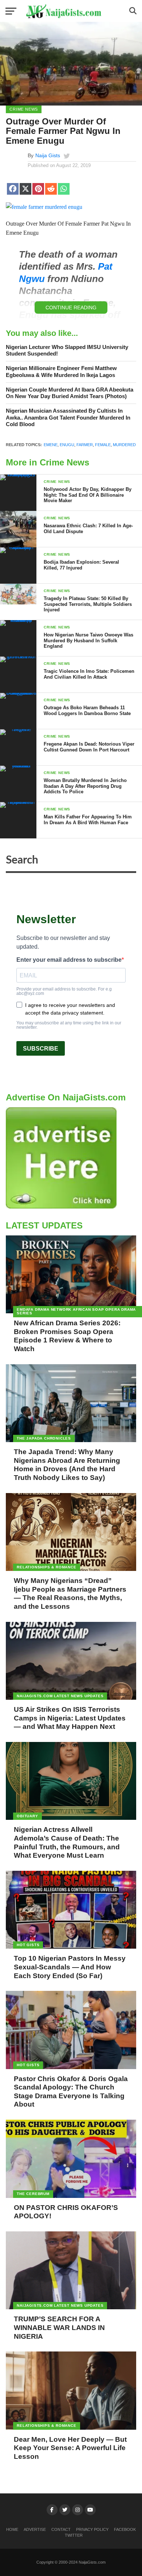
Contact (61, 2529)
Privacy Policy (92, 2529)
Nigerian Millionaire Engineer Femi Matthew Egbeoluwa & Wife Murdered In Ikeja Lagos (61, 372)
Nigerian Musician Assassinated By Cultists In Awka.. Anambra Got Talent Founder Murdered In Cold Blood (68, 417)
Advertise (35, 2529)
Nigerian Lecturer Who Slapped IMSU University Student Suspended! (67, 350)
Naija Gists (48, 155)
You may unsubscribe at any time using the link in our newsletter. (69, 1025)
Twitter (74, 2535)
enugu (67, 445)
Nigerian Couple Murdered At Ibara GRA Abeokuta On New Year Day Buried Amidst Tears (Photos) (70, 393)
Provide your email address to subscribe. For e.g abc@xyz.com (64, 991)
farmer (85, 445)
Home (12, 2529)
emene (51, 445)
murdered (124, 445)
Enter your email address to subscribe (69, 960)
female (103, 445)
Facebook (125, 2529)
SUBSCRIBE (41, 1049)
